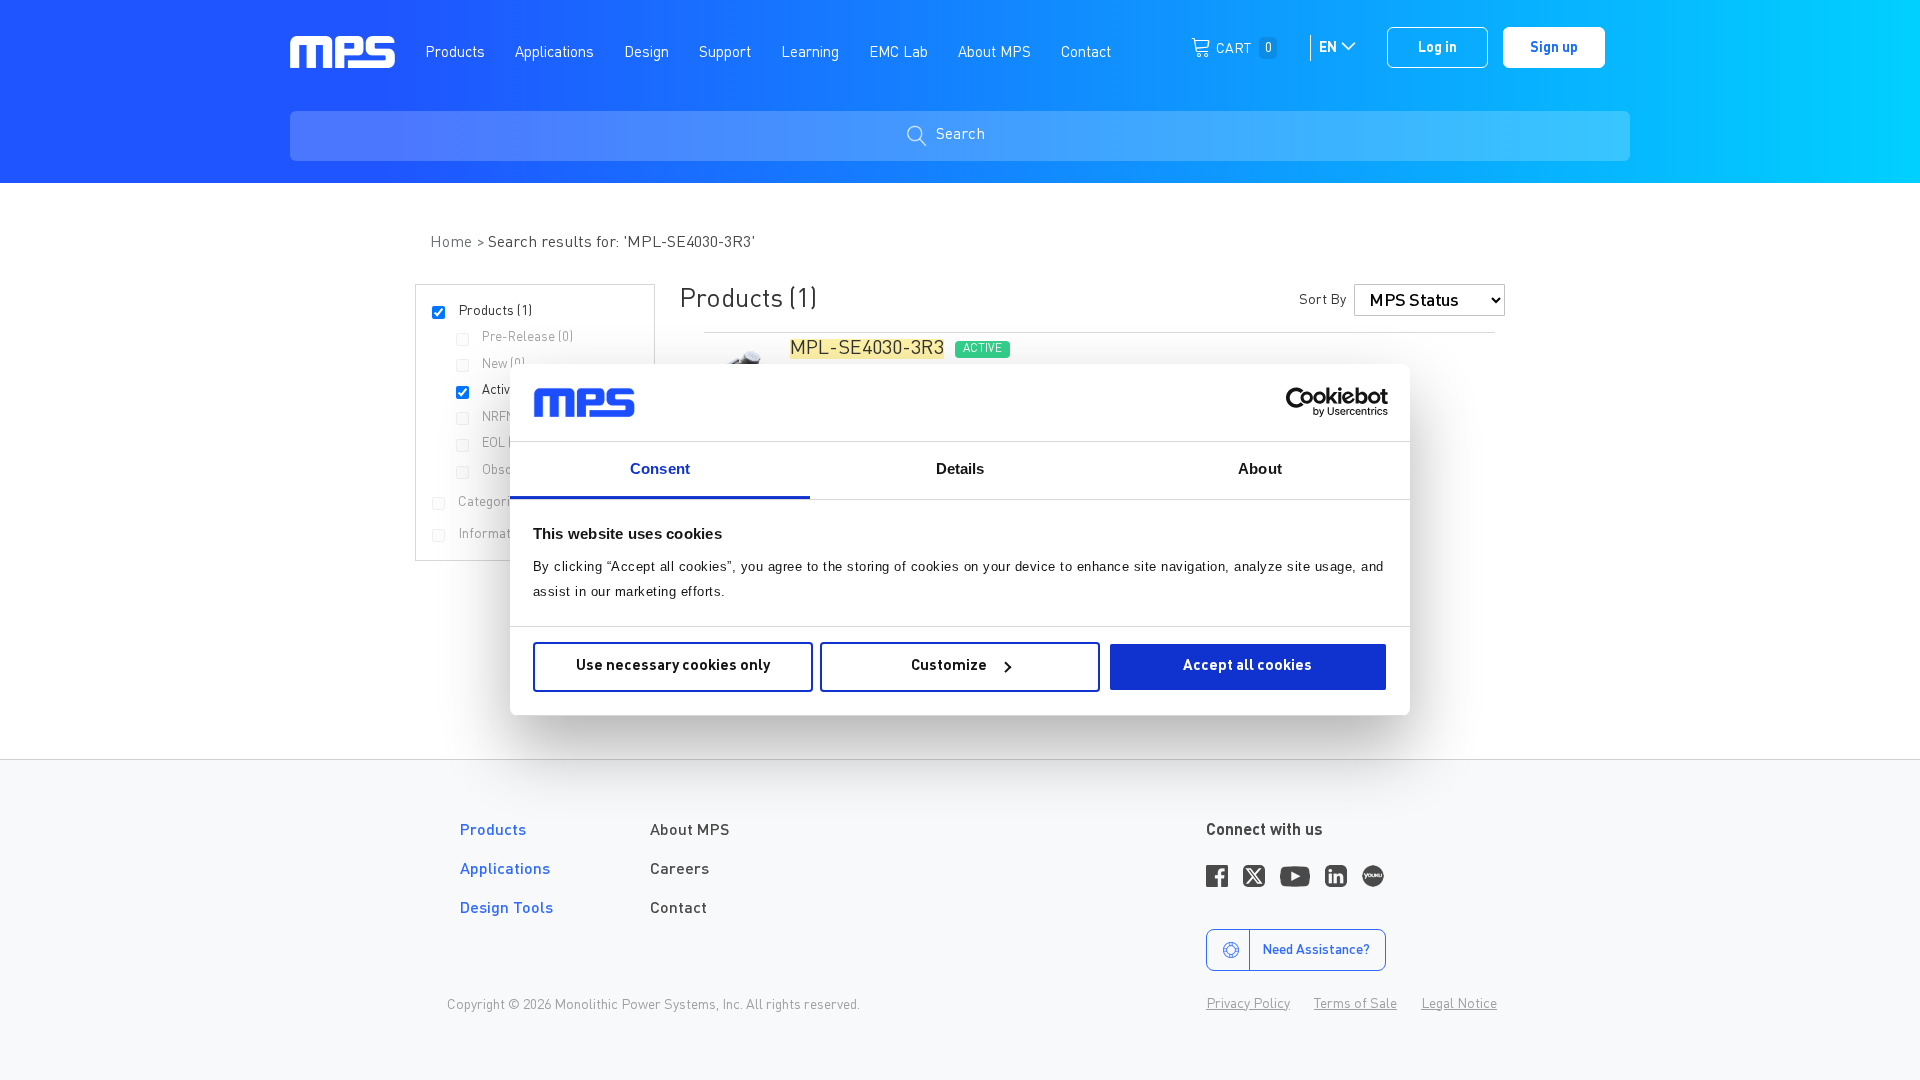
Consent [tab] (660, 468)
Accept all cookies (1247, 666)
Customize (949, 666)
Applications (505, 870)
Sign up (1554, 48)
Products (493, 831)
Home (453, 243)
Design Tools (506, 909)
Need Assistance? (1316, 950)
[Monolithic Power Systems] (342, 51)
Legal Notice (1459, 1004)
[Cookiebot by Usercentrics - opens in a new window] (1300, 402)
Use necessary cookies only (673, 666)
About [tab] (1260, 468)
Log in (1437, 48)
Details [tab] (960, 468)
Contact (678, 909)
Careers (679, 870)
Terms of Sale (1355, 1004)
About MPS (689, 831)
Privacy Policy (1248, 1004)
